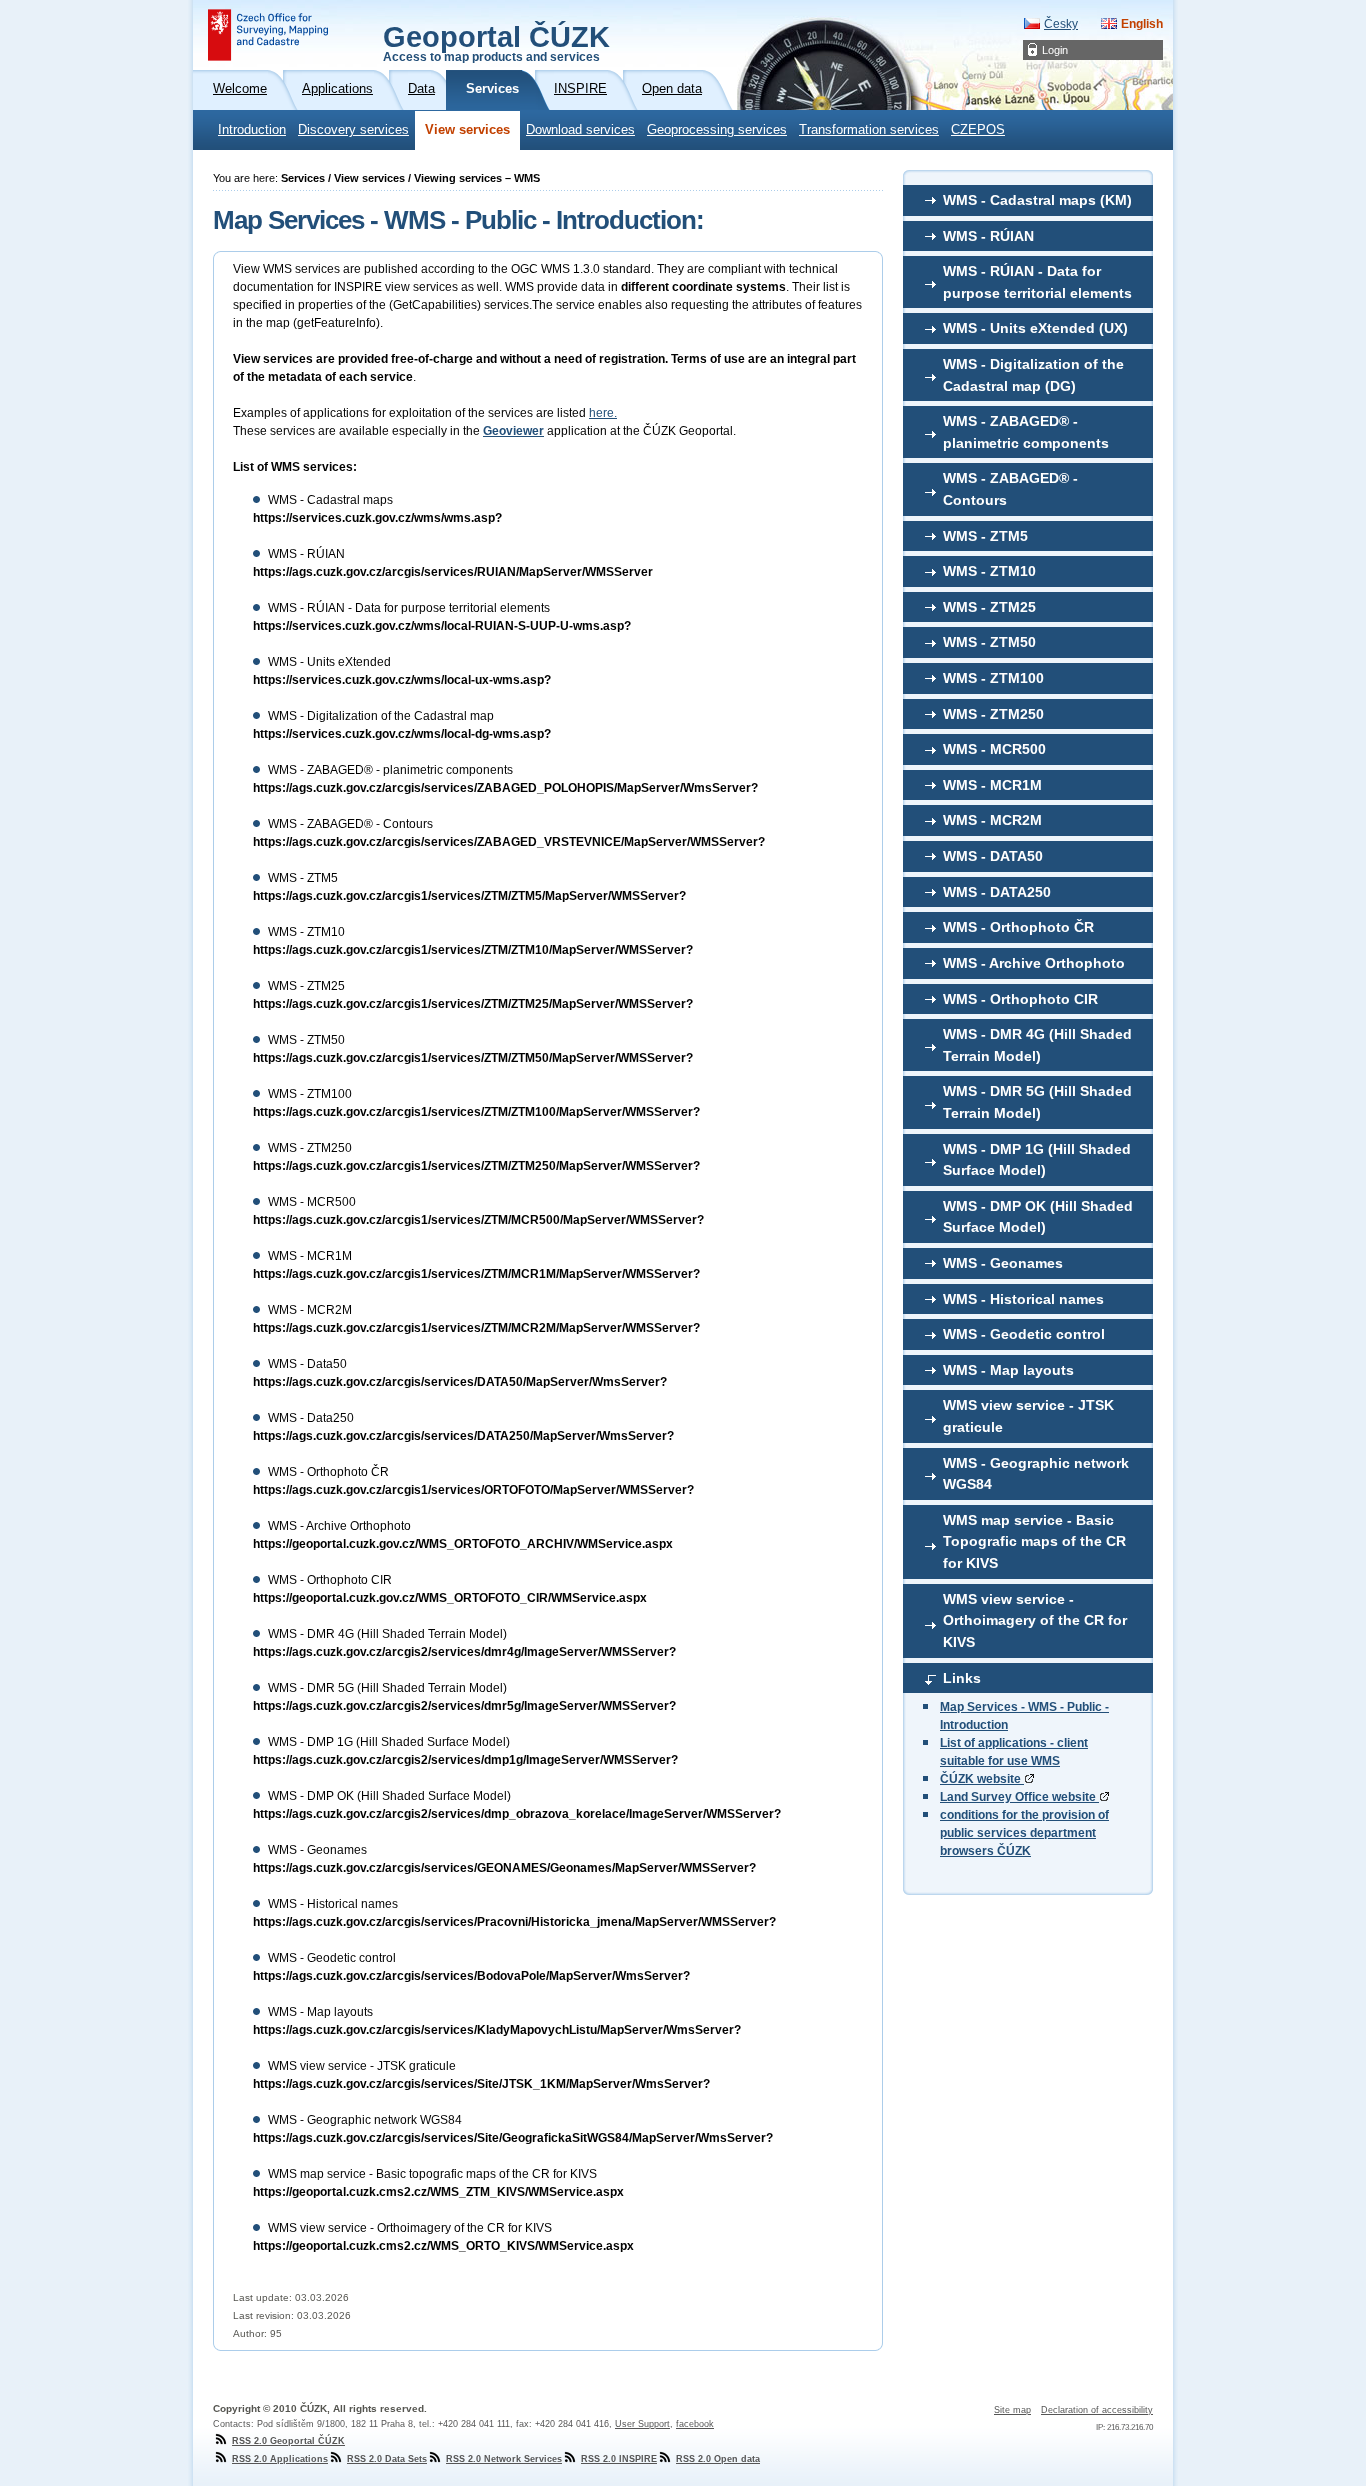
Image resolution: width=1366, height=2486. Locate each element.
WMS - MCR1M (992, 785)
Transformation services (869, 130)
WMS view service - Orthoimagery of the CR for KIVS (1035, 1620)
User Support (642, 2424)
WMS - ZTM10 (989, 571)
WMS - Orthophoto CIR (1020, 999)
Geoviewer (513, 431)
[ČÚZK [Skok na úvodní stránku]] (268, 35)
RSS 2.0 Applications (280, 2459)
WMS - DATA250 (997, 892)
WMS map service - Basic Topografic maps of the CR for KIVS (1034, 1541)
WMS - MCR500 (994, 749)
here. (603, 413)
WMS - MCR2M (992, 820)
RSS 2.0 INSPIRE (619, 2459)
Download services (580, 130)
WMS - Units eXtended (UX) (1035, 328)
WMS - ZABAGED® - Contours (1010, 489)
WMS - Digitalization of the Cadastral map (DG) (1033, 375)
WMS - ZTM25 (989, 607)
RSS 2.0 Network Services (504, 2459)
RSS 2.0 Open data (718, 2459)
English (1142, 24)
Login (1055, 50)
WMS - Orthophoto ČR (1018, 927)
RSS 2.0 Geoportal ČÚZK (288, 2441)
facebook (695, 2424)
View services (467, 130)
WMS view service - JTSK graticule (1028, 1416)
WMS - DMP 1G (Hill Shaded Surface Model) (1037, 1160)
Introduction (252, 130)
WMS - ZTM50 (989, 642)
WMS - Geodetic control (1024, 1334)
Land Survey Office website (1019, 1797)
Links (962, 1678)
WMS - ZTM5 (985, 536)
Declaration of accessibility (1097, 2410)
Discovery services (353, 130)
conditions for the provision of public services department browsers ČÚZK (1024, 1833)
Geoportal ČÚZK (496, 42)
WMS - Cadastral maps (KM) (1037, 200)
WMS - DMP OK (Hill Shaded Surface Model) (1038, 1217)
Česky (1061, 24)
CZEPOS (978, 130)
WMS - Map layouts (1008, 1370)
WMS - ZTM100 (993, 678)
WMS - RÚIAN (988, 236)
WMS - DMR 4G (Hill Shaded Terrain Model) (1037, 1045)
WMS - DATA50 (993, 856)
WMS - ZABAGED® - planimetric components (1026, 432)
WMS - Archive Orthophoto (1034, 963)
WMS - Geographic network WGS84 (1036, 1474)
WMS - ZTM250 (993, 714)
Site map (1012, 2410)
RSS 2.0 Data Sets (387, 2459)
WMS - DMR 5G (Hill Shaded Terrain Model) (1037, 1102)
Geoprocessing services (717, 130)
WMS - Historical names (1023, 1299)
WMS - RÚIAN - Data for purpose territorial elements (1037, 282)
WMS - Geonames (1003, 1263)
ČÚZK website (982, 1779)
